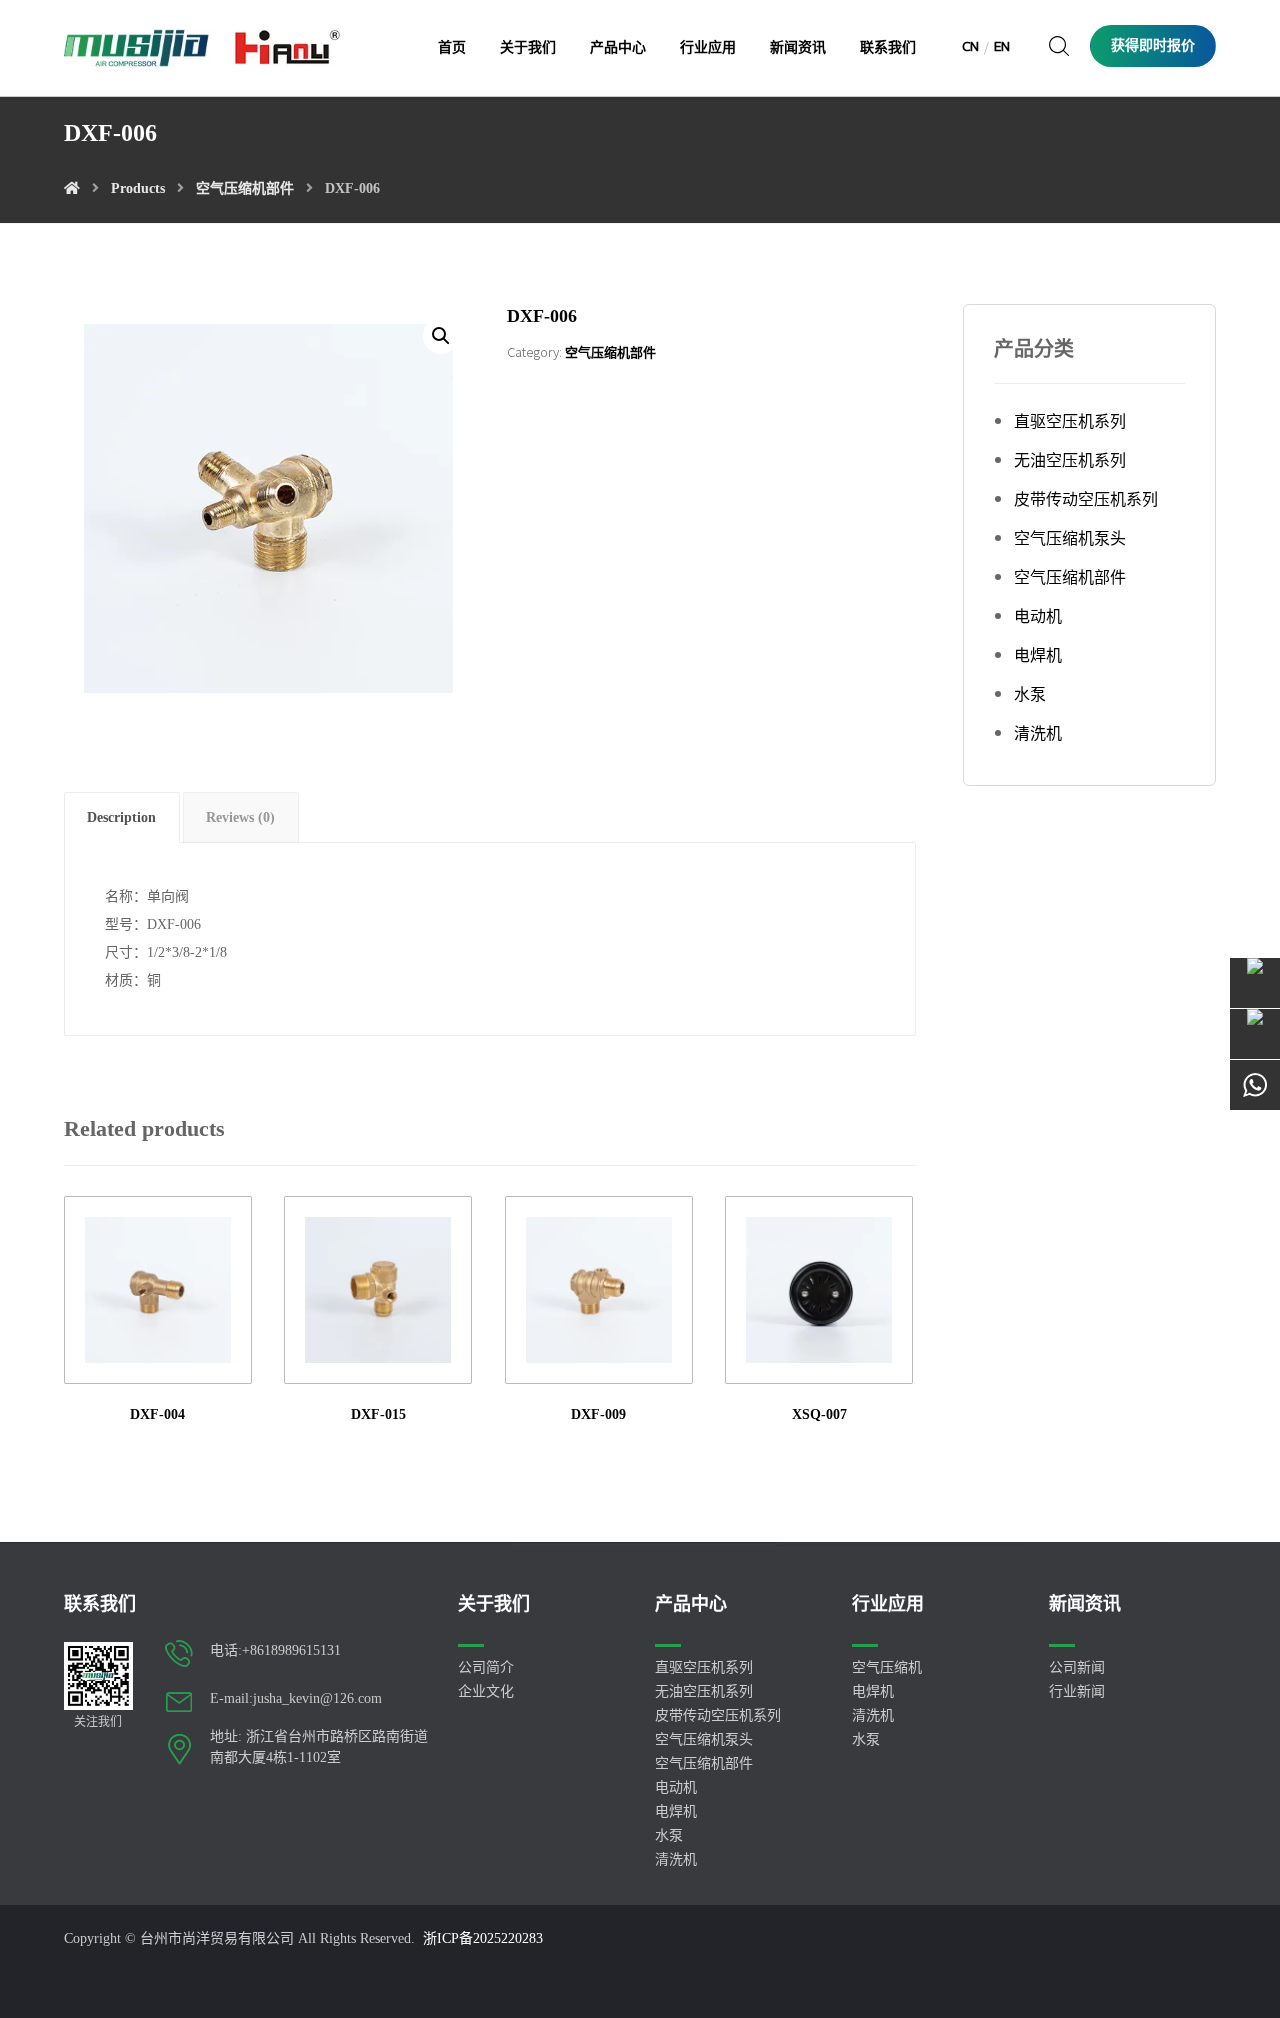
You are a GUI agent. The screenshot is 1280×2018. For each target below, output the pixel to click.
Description (121, 817)
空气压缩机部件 (610, 352)
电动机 (1038, 616)
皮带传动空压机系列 (1086, 499)
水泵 (1030, 694)
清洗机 (1038, 733)
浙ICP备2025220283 (483, 1938)
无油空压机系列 (1070, 460)
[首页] (72, 188)
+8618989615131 (291, 1650)
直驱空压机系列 (1070, 421)
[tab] (122, 817)
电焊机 (1038, 655)
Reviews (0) (240, 817)
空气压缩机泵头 (1070, 538)
